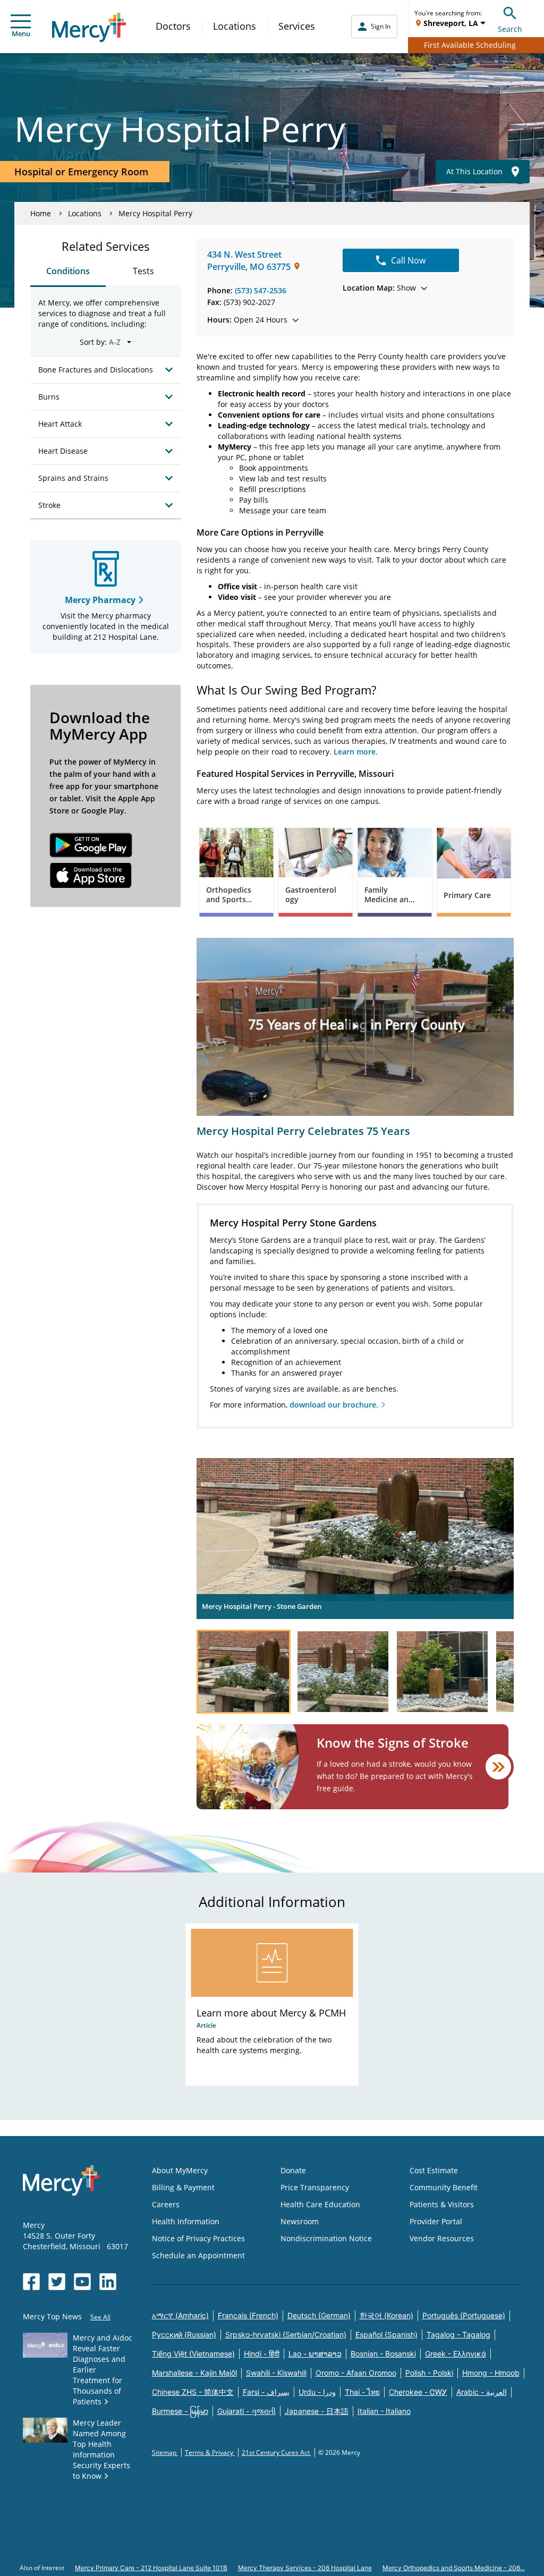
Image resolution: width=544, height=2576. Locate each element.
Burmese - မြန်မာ (180, 2411)
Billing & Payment (183, 2187)
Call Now (408, 260)
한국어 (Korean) (386, 2315)
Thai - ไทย (362, 2392)
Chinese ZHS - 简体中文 (193, 2392)
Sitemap (165, 2452)
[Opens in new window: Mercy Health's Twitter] (57, 2282)
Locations (235, 26)
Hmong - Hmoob (491, 2373)
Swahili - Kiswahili (276, 2373)
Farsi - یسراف (266, 2392)
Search (510, 29)
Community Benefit (444, 2187)
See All (100, 2317)
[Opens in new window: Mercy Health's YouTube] (82, 2282)
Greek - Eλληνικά (456, 2354)
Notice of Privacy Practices (198, 2238)
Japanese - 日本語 (317, 2411)
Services (297, 26)
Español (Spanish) (386, 2334)
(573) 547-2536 (261, 290)
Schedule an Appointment (198, 2255)
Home (41, 213)
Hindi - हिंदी (262, 2354)
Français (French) (248, 2315)
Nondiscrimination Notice (326, 2238)
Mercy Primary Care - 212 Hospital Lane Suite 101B (151, 2568)
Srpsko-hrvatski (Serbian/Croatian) (286, 2334)
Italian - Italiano (384, 2411)
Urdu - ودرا (317, 2392)
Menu (21, 33)
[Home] (89, 27)
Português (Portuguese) (464, 2315)
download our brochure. (334, 1405)
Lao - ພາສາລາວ (315, 2354)
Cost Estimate (434, 2170)
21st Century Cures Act (277, 2452)
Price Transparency (315, 2187)
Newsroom (300, 2221)
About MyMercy (180, 2170)
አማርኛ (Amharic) (180, 2315)
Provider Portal (436, 2221)
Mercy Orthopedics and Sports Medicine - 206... (454, 2568)
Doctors (173, 26)
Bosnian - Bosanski (383, 2354)
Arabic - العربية (482, 2392)
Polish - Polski (429, 2373)
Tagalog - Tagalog (458, 2334)
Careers (166, 2204)
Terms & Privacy (210, 2452)
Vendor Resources (442, 2238)
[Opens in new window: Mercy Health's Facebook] (31, 2282)
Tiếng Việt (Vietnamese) (193, 2354)
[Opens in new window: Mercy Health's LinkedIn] (108, 2282)
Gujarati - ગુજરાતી (246, 2411)
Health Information (186, 2221)
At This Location (474, 171)
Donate (293, 2170)
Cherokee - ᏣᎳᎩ (418, 2392)
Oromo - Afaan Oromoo (356, 2373)
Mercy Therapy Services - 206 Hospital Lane (305, 2568)
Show (379, 288)
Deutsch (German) (319, 2315)
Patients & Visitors (442, 2204)
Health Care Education (320, 2204)
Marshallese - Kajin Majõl (194, 2373)
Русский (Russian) (184, 2334)
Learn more (355, 752)
